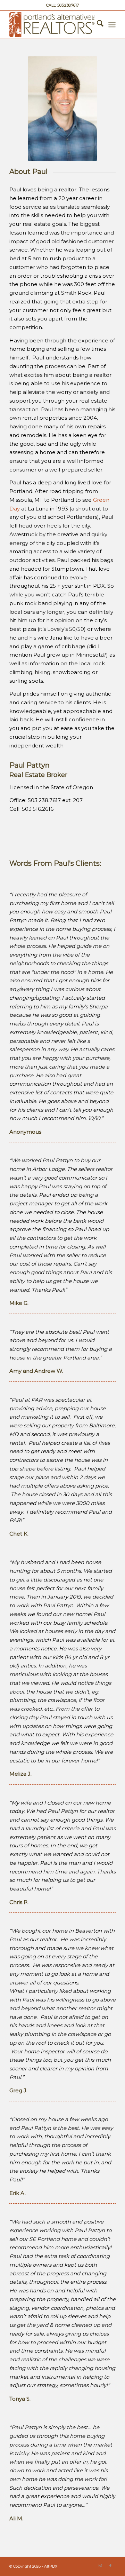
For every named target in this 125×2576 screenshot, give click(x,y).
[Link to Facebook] (110, 2566)
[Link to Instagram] (100, 2566)
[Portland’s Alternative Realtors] (52, 25)
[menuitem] (97, 25)
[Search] (97, 25)
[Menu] (112, 25)
